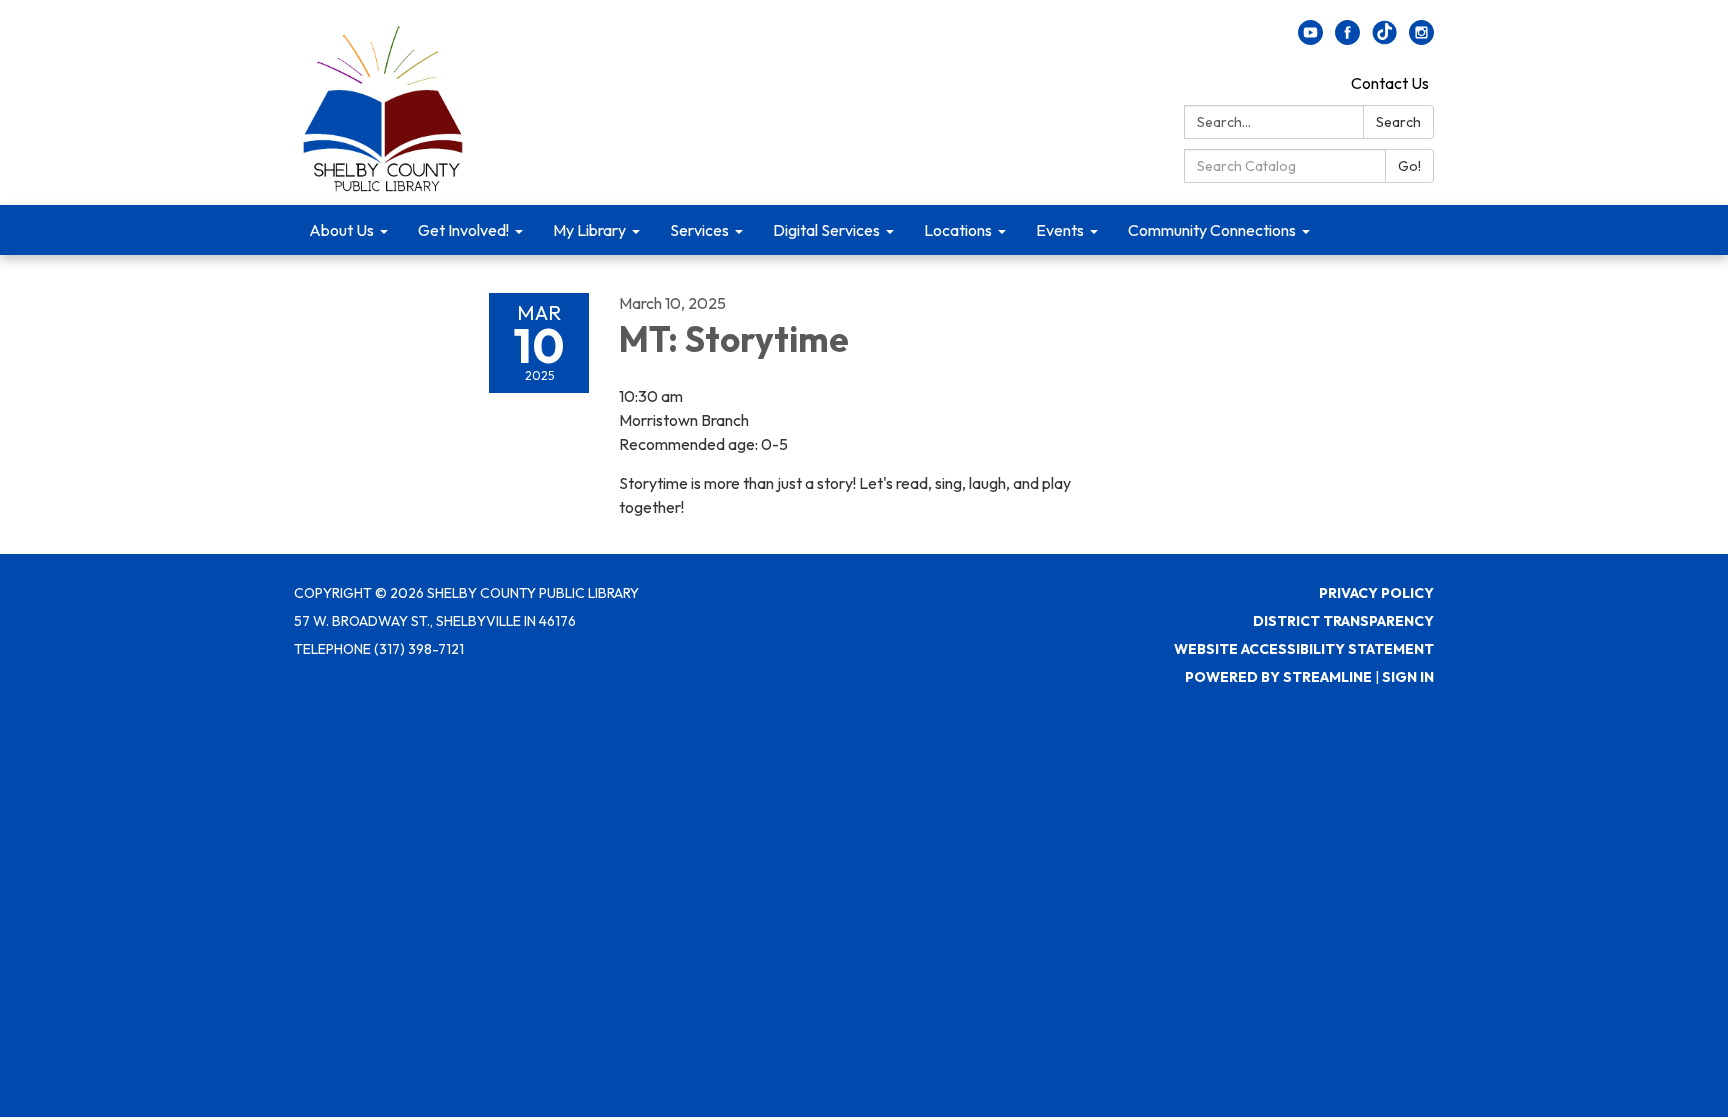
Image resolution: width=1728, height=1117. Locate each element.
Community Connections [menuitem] (1212, 230)
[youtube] (1310, 39)
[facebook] (1347, 39)
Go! (1409, 166)
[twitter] (1384, 39)
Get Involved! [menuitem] (463, 230)
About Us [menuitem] (341, 230)
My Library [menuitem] (589, 230)
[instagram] (1421, 39)
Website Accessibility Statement (1304, 649)
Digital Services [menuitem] (826, 230)
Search (1398, 122)
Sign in (1408, 677)
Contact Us (1390, 83)
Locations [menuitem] (958, 230)
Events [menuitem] (1060, 230)
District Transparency (1343, 621)
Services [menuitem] (699, 230)
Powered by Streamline (1278, 677)
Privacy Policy (1376, 593)
